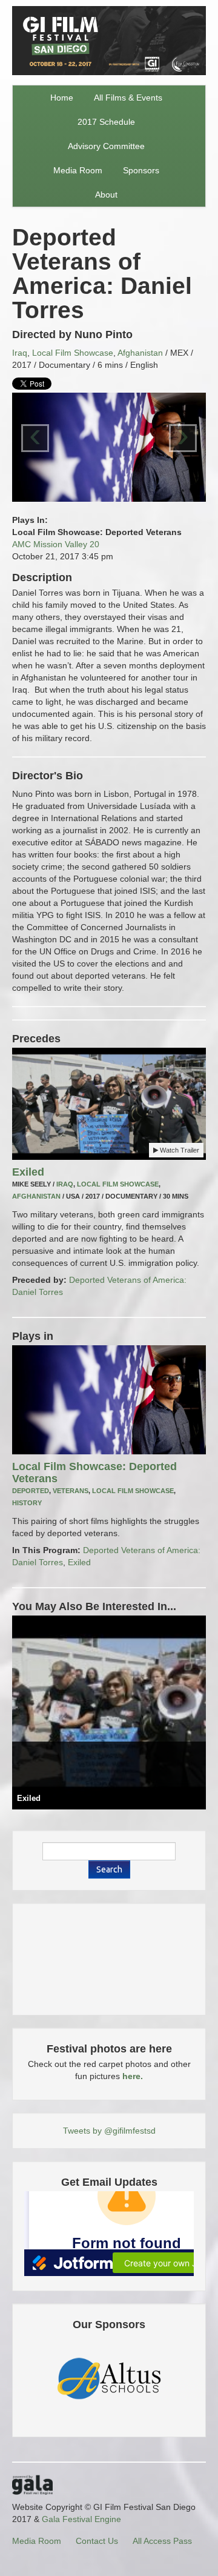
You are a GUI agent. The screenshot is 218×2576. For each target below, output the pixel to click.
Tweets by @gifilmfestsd (109, 2131)
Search (109, 1869)
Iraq (20, 353)
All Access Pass (162, 2541)
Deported (31, 1491)
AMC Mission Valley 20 (56, 544)
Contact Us (97, 2541)
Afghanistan (140, 353)
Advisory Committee (106, 146)
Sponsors (141, 170)
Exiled (28, 1172)
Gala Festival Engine (81, 2519)
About (106, 195)
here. (133, 2076)
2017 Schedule (106, 122)
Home (62, 98)
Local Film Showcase (73, 353)
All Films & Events (128, 98)
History (27, 1503)
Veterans (71, 1491)
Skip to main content (40, 7)
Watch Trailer (179, 1150)
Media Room (78, 170)
